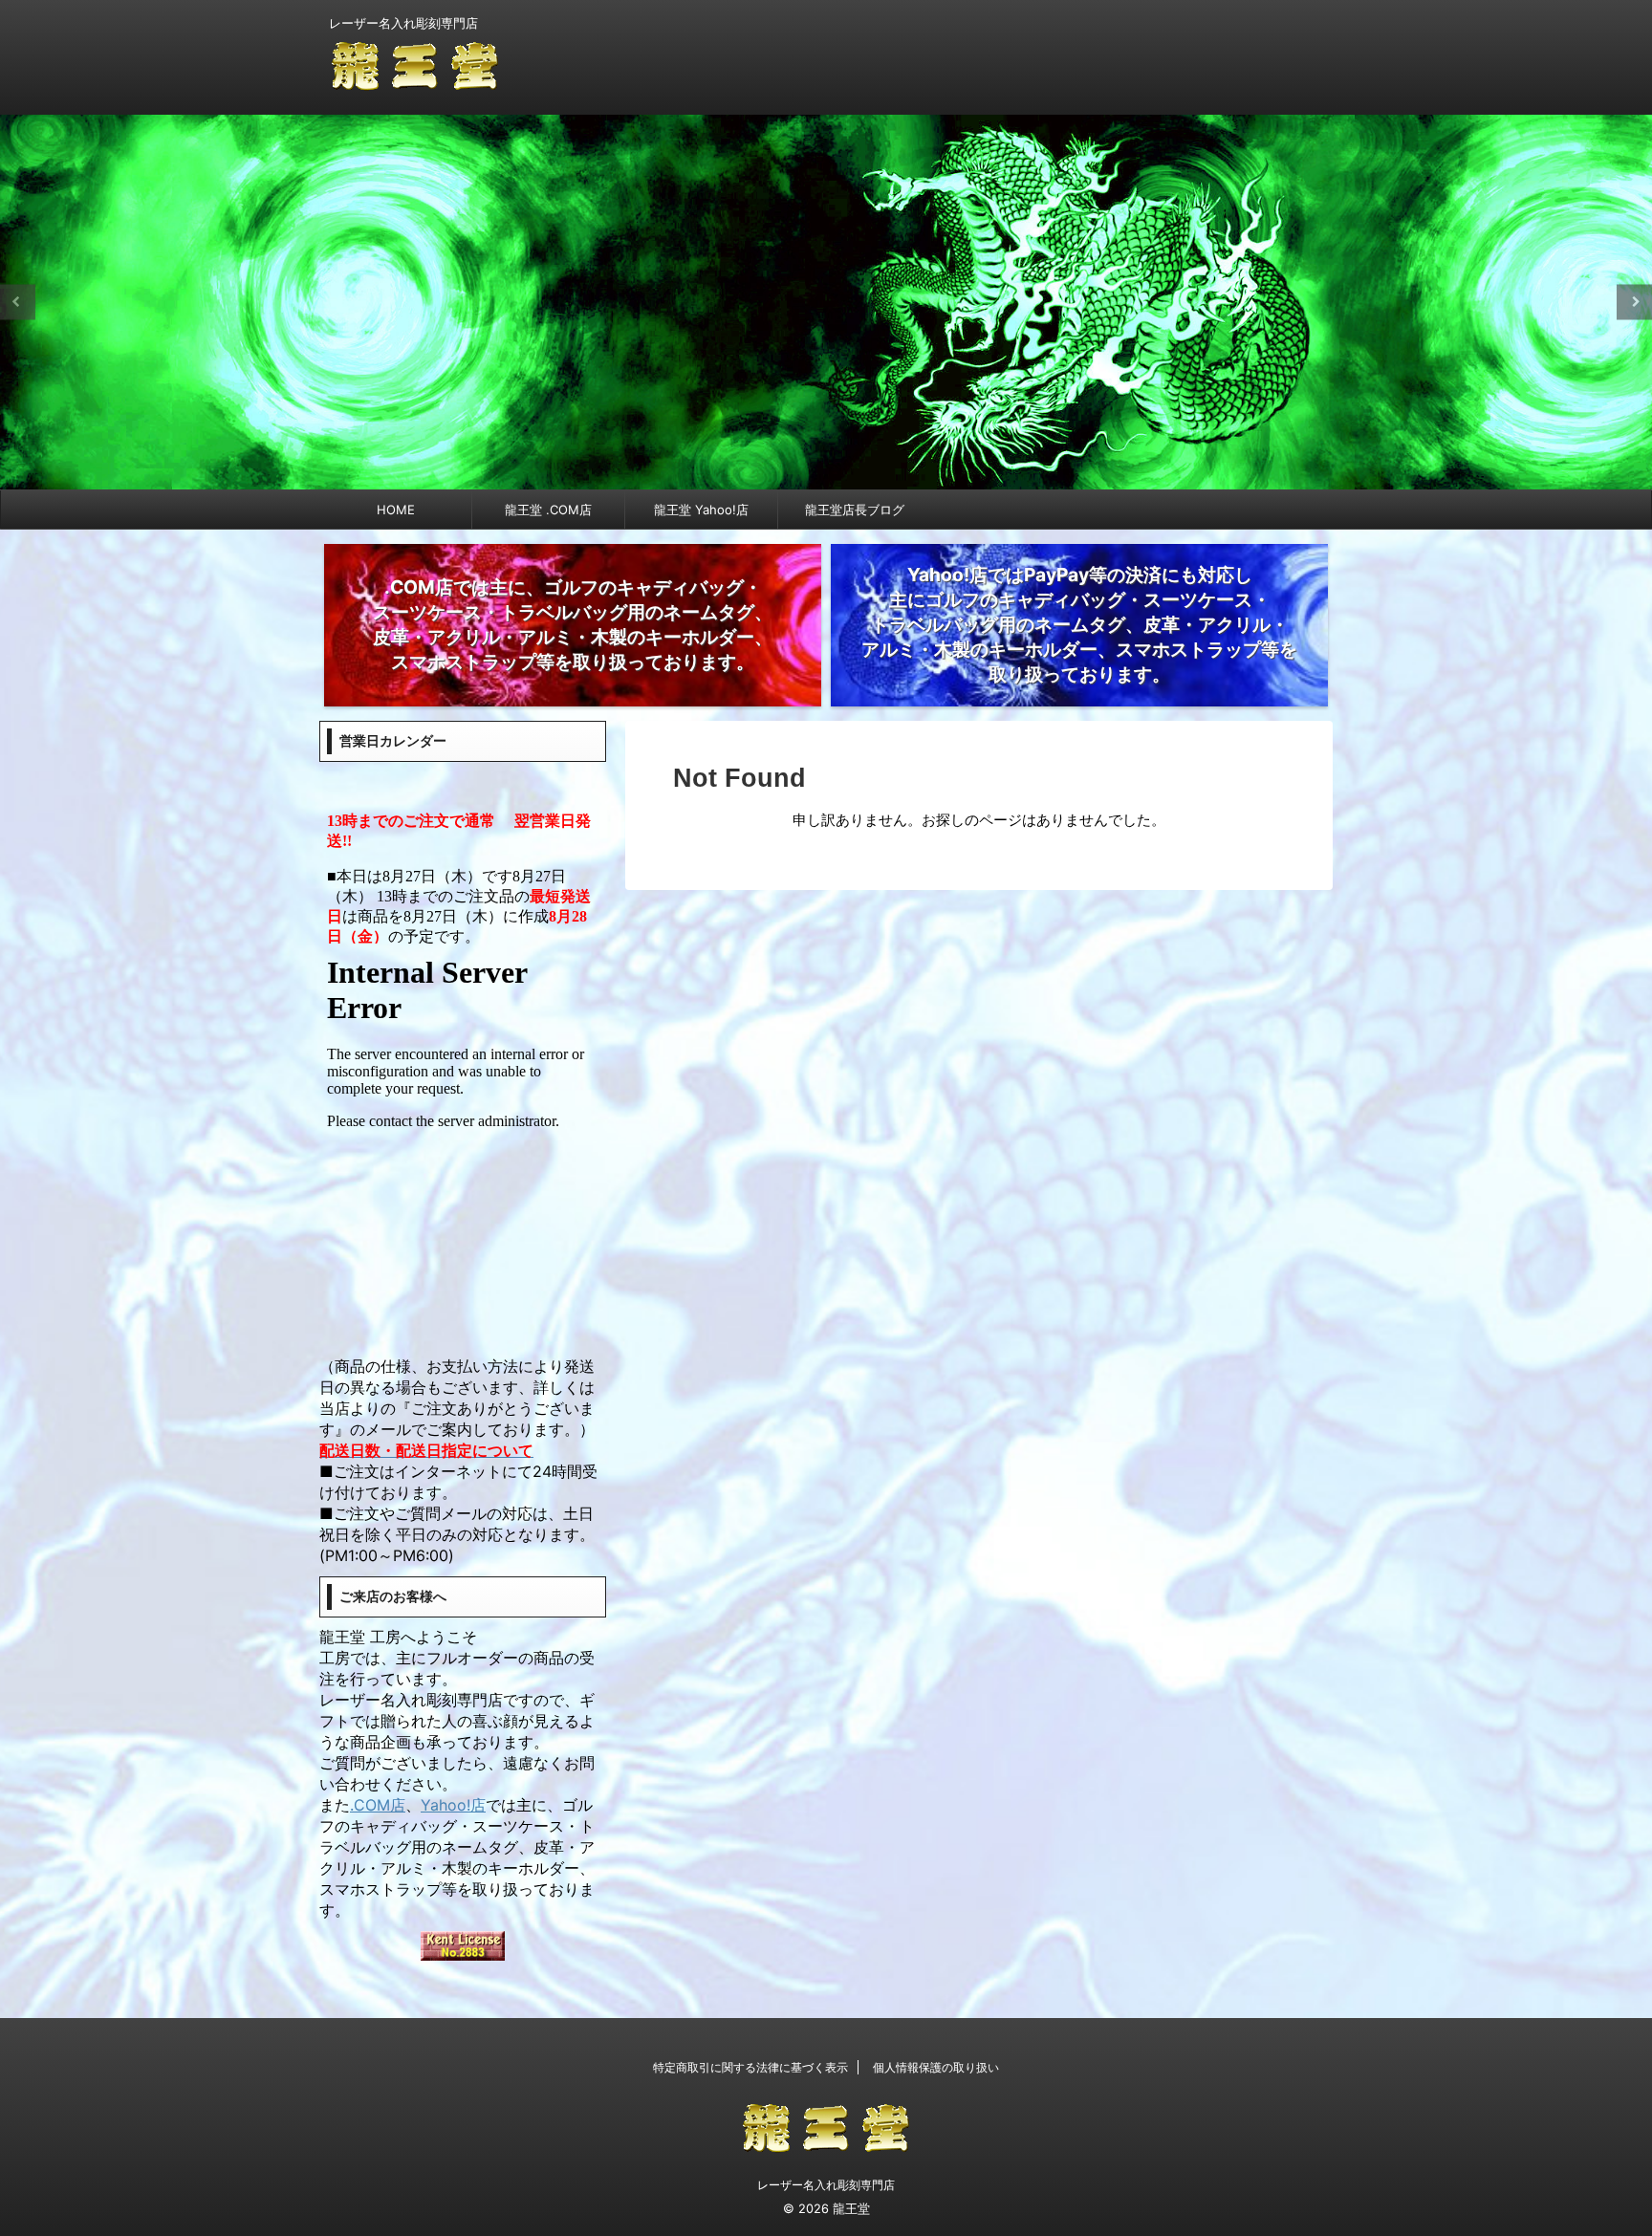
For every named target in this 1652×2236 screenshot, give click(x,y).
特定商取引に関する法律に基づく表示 (750, 2067)
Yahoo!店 (453, 1805)
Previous (18, 302)
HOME (396, 510)
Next (1634, 302)
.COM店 (378, 1805)
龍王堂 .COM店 (548, 510)
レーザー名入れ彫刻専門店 (826, 2185)
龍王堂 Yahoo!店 (701, 510)
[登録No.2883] (463, 1948)
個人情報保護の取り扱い (936, 2067)
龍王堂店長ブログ (855, 510)
